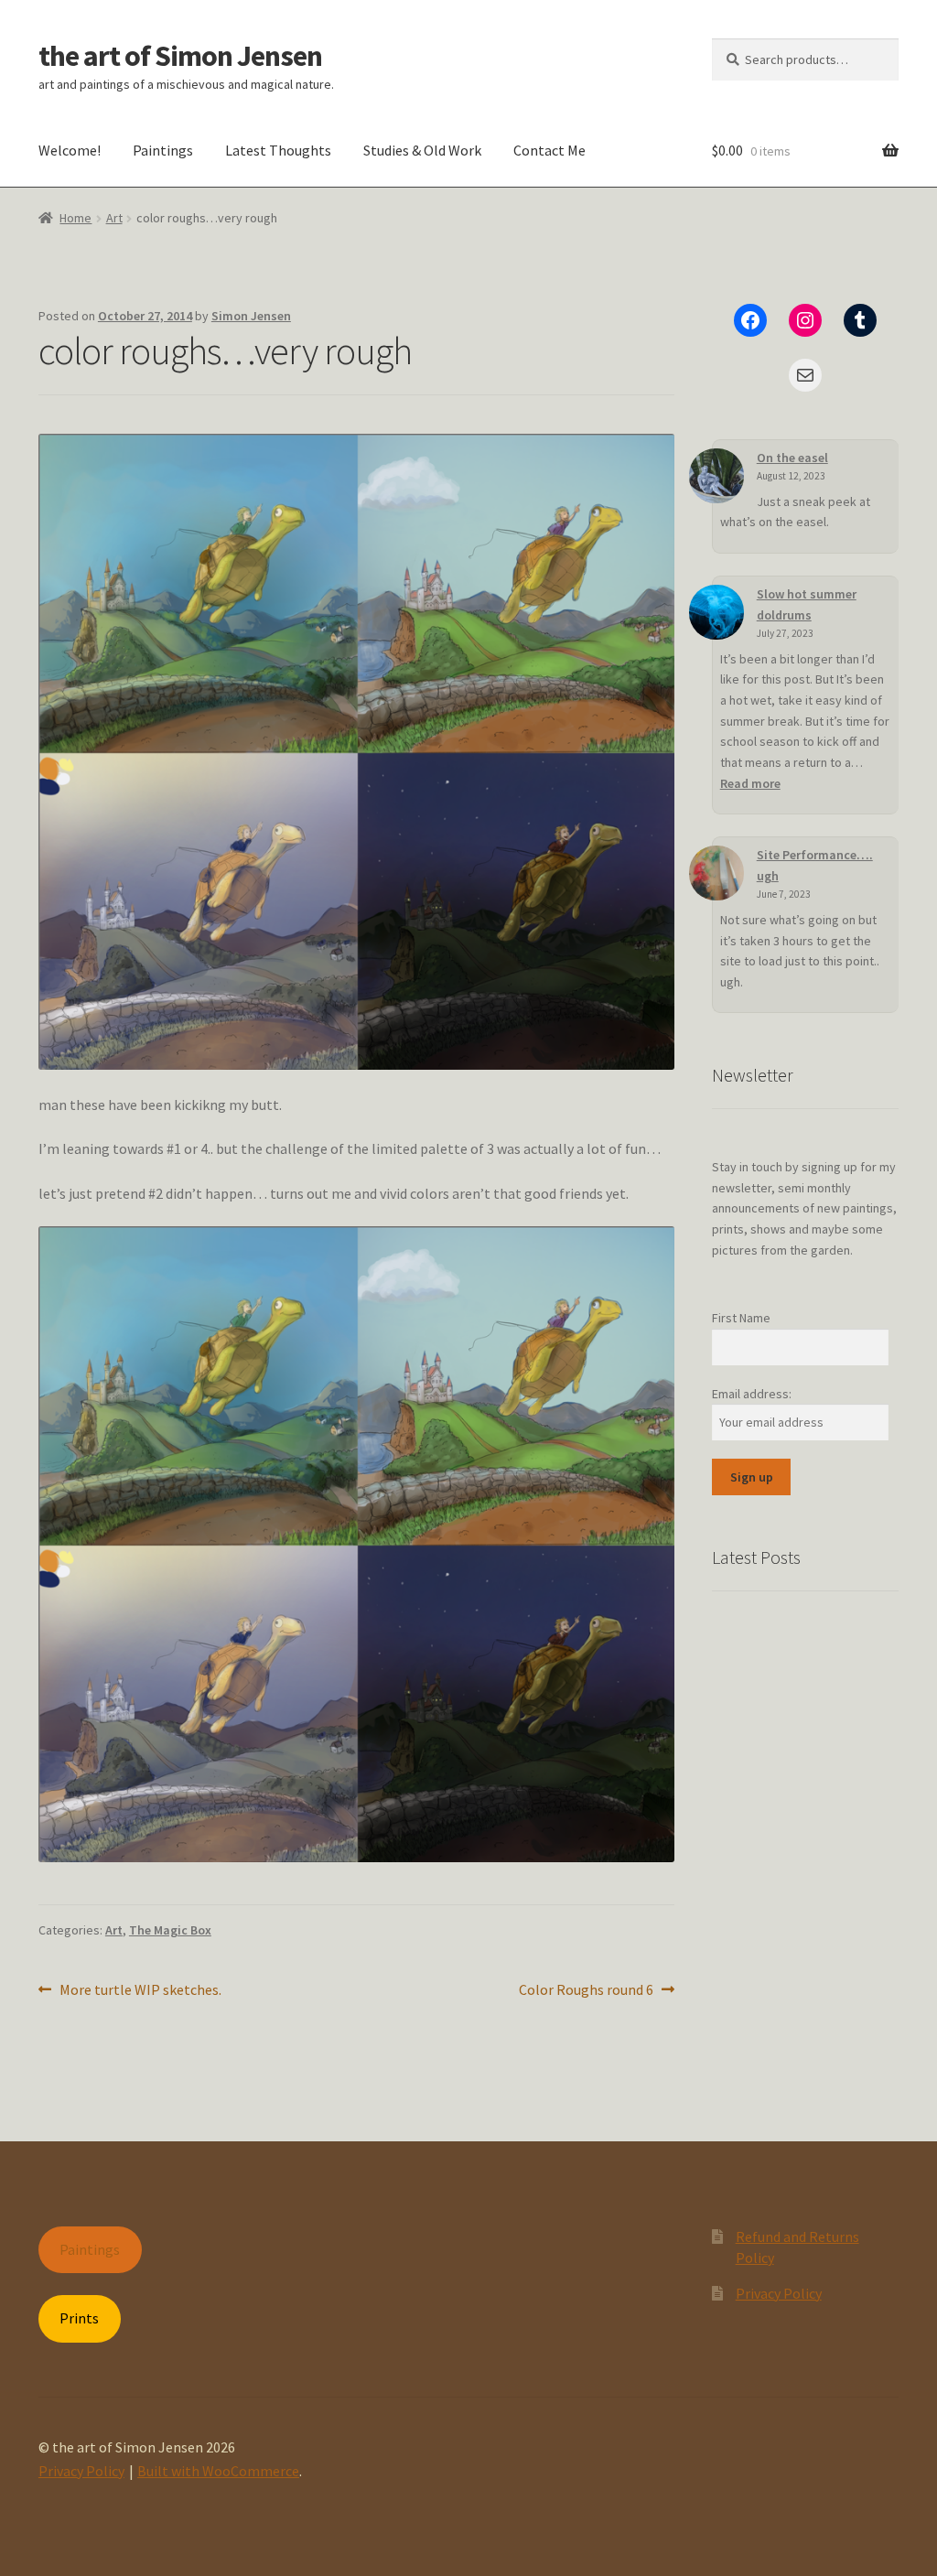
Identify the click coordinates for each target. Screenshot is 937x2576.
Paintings (163, 150)
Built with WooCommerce (218, 2471)
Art (114, 218)
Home (75, 218)
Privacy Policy (779, 2293)
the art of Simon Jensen (180, 56)
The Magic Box (170, 1930)
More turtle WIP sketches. (140, 1991)
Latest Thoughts (278, 150)
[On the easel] (716, 476)
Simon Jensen (251, 316)
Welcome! (70, 150)
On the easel (792, 458)
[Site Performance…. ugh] (716, 873)
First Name (741, 1318)
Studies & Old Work (422, 150)
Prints (79, 2318)
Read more (750, 783)
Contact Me (549, 150)
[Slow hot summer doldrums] (716, 612)
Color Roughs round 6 (586, 1991)
